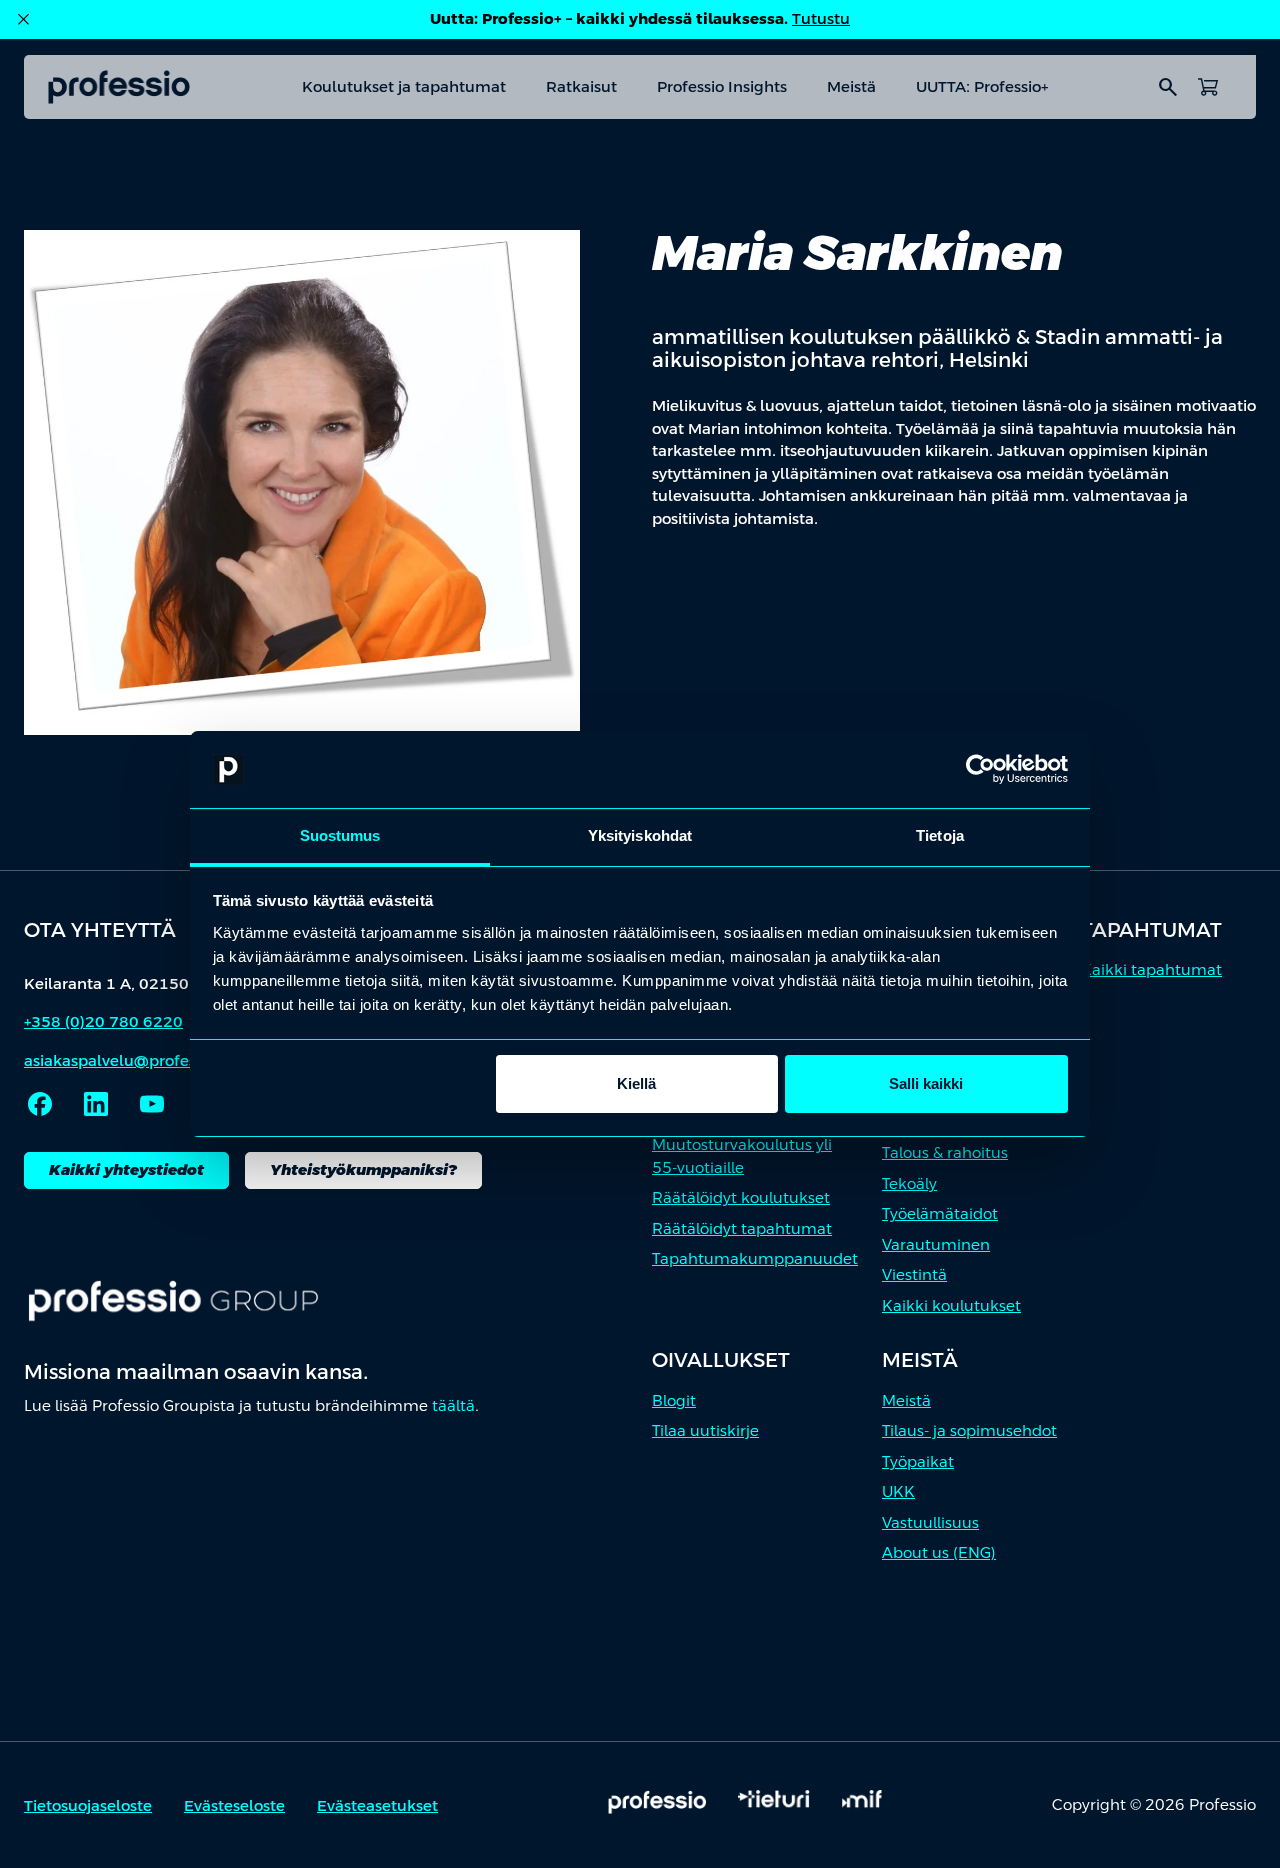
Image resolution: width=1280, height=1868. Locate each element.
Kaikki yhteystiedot (126, 1169)
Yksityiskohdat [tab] (640, 835)
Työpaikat (918, 1461)
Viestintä (914, 1274)
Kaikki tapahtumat (1151, 969)
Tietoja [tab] (940, 835)
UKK (898, 1491)
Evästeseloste (234, 1805)
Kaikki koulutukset (951, 1305)
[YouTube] (152, 1104)
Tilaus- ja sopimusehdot (969, 1430)
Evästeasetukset (377, 1805)
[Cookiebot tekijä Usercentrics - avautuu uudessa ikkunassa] (980, 770)
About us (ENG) (939, 1552)
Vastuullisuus (930, 1522)
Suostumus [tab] (340, 835)
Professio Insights (722, 86)
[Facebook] (40, 1104)
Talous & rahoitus (945, 1152)
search (1168, 87)
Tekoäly (909, 1183)
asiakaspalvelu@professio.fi (127, 1060)
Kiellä (636, 1083)
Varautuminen (936, 1244)
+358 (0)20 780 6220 (103, 1021)
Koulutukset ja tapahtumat (404, 86)
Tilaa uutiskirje (705, 1430)
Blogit (674, 1400)
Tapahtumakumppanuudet (755, 1258)
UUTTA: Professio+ (982, 86)
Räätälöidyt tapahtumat (742, 1228)
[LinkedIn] (96, 1104)
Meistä (851, 86)
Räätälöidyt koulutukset (741, 1197)
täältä (453, 1405)
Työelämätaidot (940, 1213)
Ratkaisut (581, 86)
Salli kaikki (926, 1083)
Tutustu (821, 18)
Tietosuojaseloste (88, 1805)
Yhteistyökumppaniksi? (363, 1169)
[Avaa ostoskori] (1208, 87)
